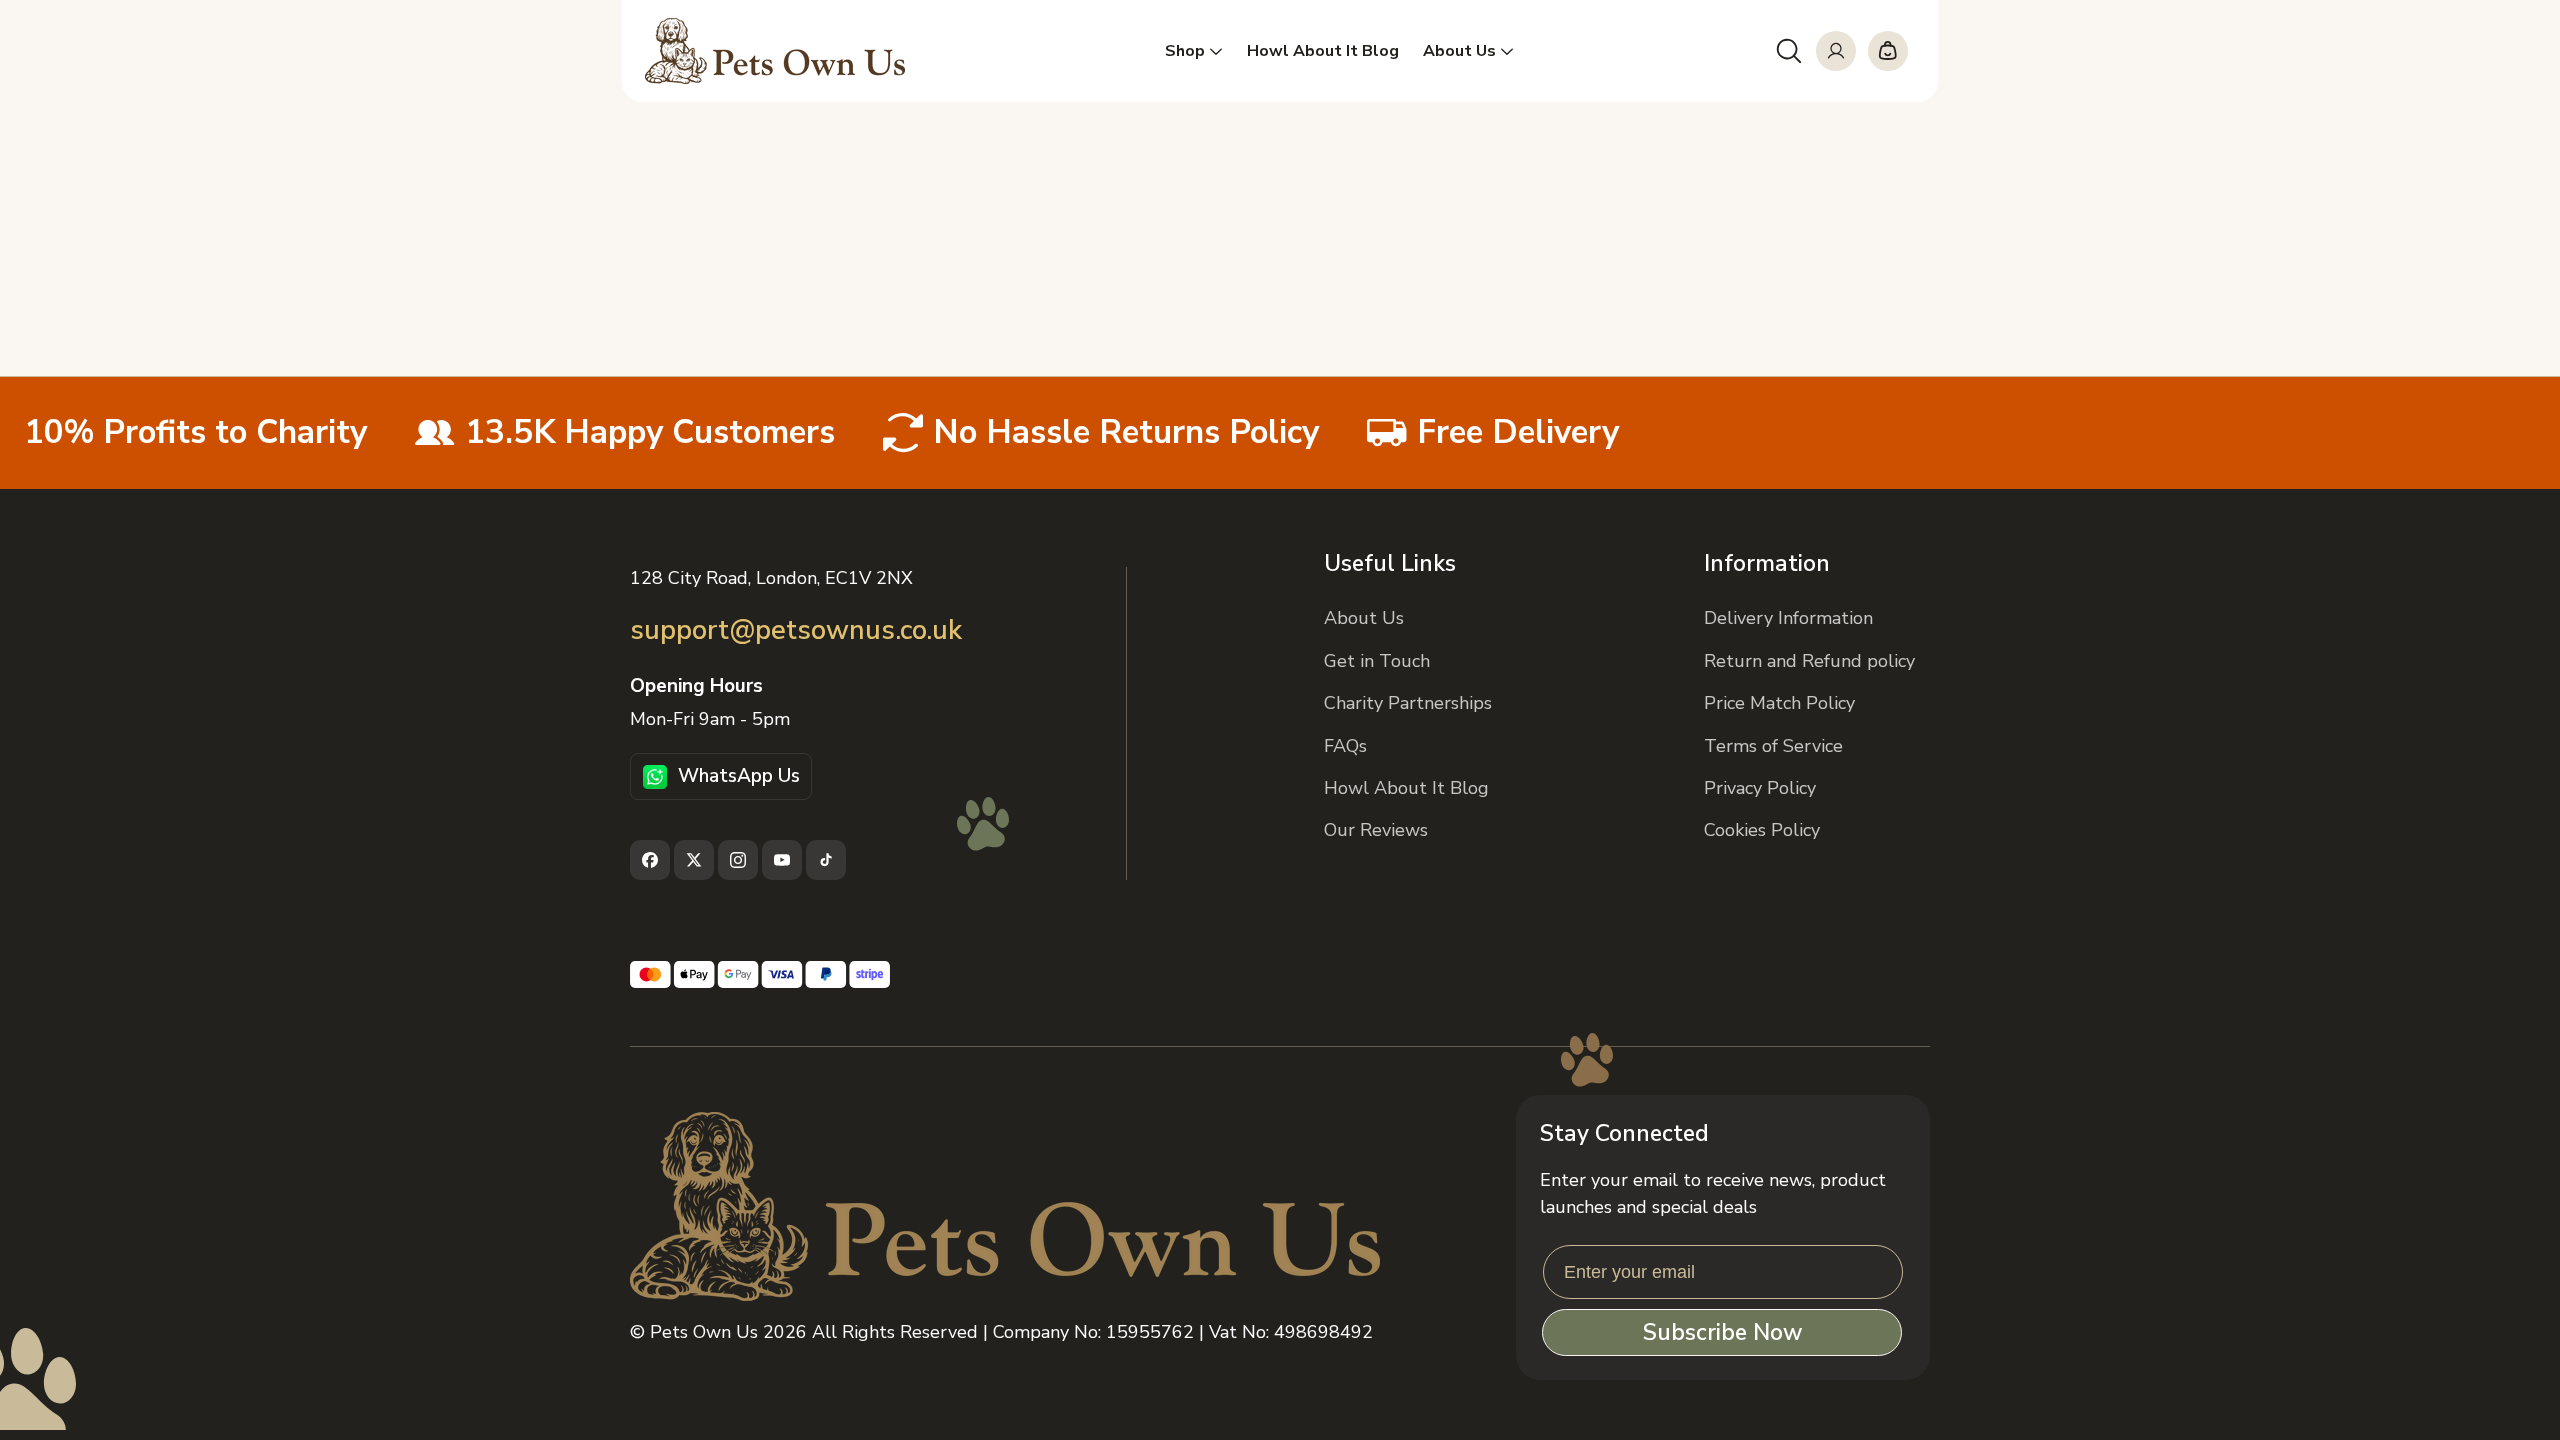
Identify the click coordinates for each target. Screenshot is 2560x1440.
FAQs (1345, 746)
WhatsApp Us (739, 776)
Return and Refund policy (1809, 661)
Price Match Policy (1779, 703)
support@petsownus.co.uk (796, 630)
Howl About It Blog (1406, 788)
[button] (1789, 51)
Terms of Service (1773, 746)
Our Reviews (1376, 830)
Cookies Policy (1762, 830)
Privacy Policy (1760, 788)
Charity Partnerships (1408, 703)
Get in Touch (1377, 661)
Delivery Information (1788, 618)
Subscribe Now (1722, 1332)
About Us (1364, 618)
